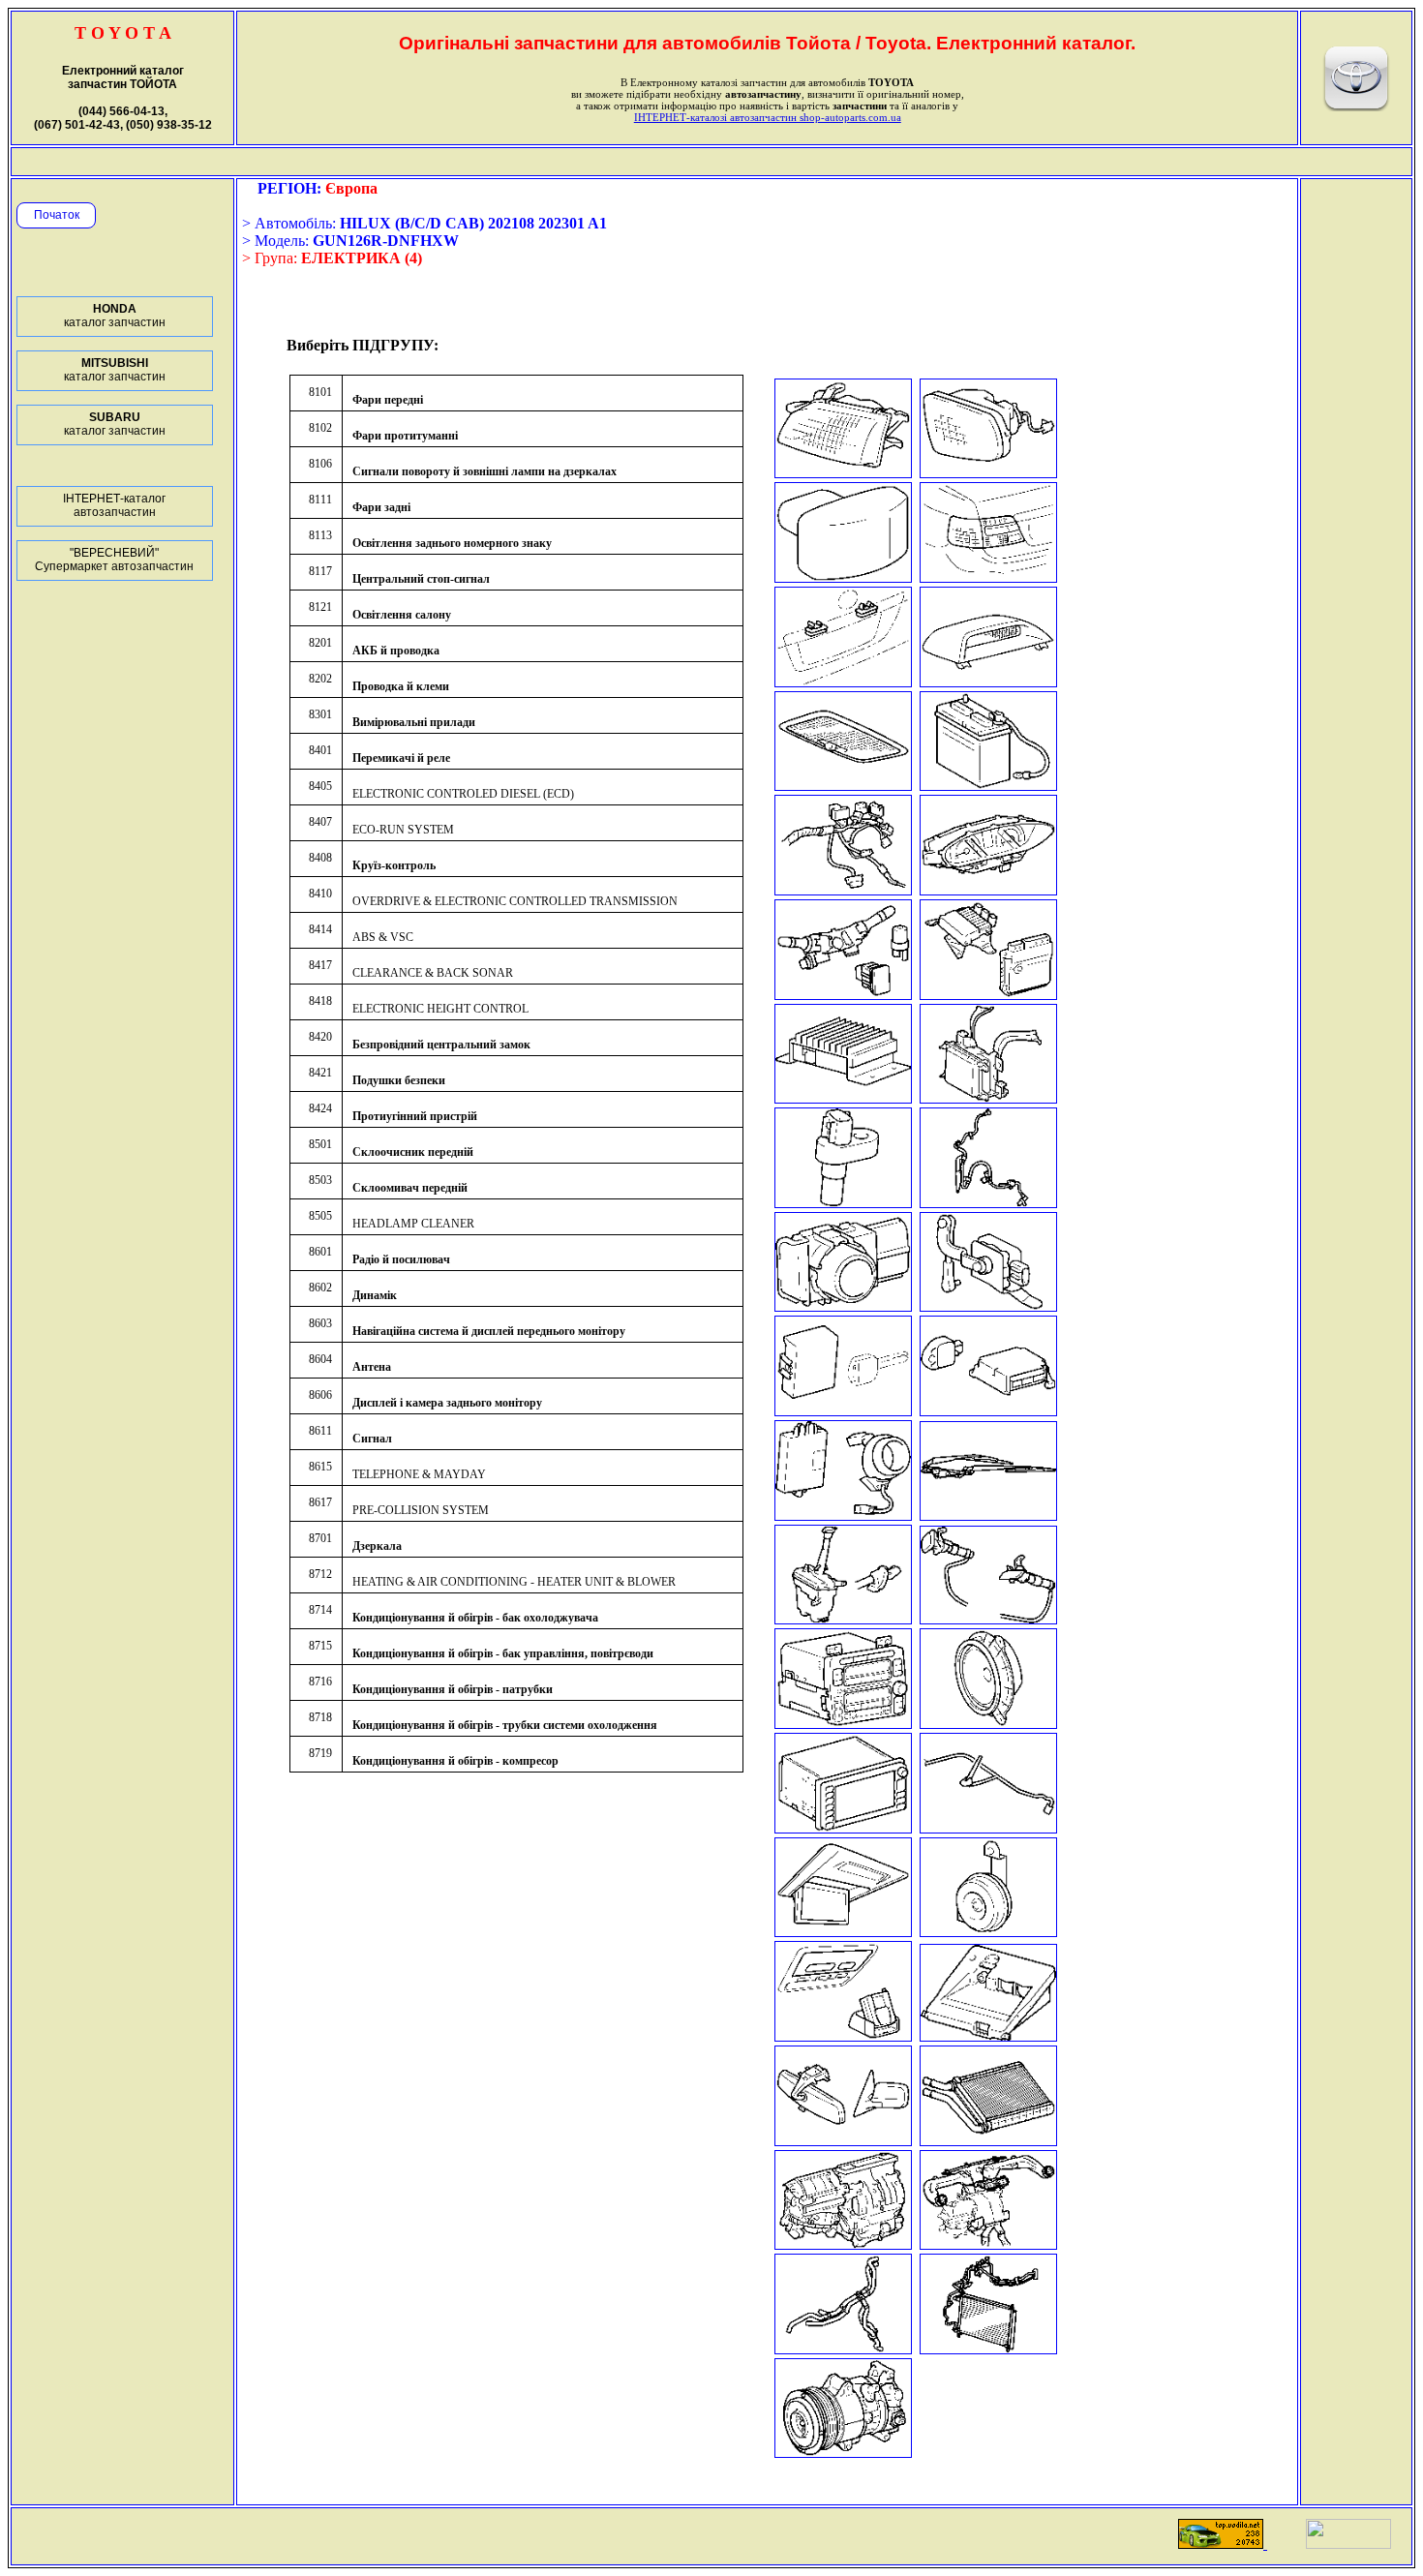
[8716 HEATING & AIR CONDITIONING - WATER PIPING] (843, 2349)
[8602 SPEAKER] (988, 1724)
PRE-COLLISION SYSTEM (421, 1510)
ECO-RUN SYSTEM (403, 830)
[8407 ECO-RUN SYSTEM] (843, 1098)
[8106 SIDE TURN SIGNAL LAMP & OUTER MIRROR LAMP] (843, 577)
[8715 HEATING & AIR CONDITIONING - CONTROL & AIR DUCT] (988, 2244)
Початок (57, 215)
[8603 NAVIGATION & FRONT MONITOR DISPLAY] (843, 1828)
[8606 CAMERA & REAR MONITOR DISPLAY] (843, 1932)
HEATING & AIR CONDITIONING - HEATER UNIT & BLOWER (514, 1582)
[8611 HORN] (988, 1932)
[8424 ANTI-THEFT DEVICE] (843, 1515)
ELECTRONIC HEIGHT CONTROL (440, 1009)
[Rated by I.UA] (1348, 2544)
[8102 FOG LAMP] (988, 473)
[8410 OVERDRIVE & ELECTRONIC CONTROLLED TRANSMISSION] (843, 1203)
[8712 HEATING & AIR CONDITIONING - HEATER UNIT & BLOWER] (988, 2141)
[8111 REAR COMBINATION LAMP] (988, 577)
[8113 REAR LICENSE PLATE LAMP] (843, 682)
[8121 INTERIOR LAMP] (843, 786)
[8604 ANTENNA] (988, 1828)
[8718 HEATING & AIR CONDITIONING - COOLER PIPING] (988, 2349)
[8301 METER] (988, 890)
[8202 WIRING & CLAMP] (843, 890)
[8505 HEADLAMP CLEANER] (988, 1619)
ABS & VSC (383, 937)
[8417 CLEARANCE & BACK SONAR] (843, 1306)
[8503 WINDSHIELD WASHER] (843, 1619)
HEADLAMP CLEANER (413, 1224)
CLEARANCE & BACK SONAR (433, 973)
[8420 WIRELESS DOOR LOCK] (843, 1411)
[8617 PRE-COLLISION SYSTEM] (988, 2036)
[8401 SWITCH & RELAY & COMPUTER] (843, 995)
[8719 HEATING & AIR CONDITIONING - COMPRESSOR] (843, 2453)
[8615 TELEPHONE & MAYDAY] (843, 2036)
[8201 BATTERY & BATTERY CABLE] (988, 786)
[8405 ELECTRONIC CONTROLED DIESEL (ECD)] (988, 995)
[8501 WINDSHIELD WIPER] (988, 1515)
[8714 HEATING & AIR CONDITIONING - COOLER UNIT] (843, 2244)
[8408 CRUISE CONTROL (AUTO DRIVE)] (988, 1098)
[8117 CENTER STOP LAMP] (988, 682)
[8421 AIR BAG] (988, 1411)
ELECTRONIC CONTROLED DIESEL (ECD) (463, 794)
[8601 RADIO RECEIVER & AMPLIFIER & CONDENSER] (843, 1724)
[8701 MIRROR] (843, 2141)
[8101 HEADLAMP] (843, 473)
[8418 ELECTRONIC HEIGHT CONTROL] (988, 1306)
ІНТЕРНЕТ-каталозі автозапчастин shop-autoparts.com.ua (768, 117)
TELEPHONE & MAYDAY (419, 1474)
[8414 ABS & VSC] (988, 1203)
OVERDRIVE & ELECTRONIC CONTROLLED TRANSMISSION (515, 901)
